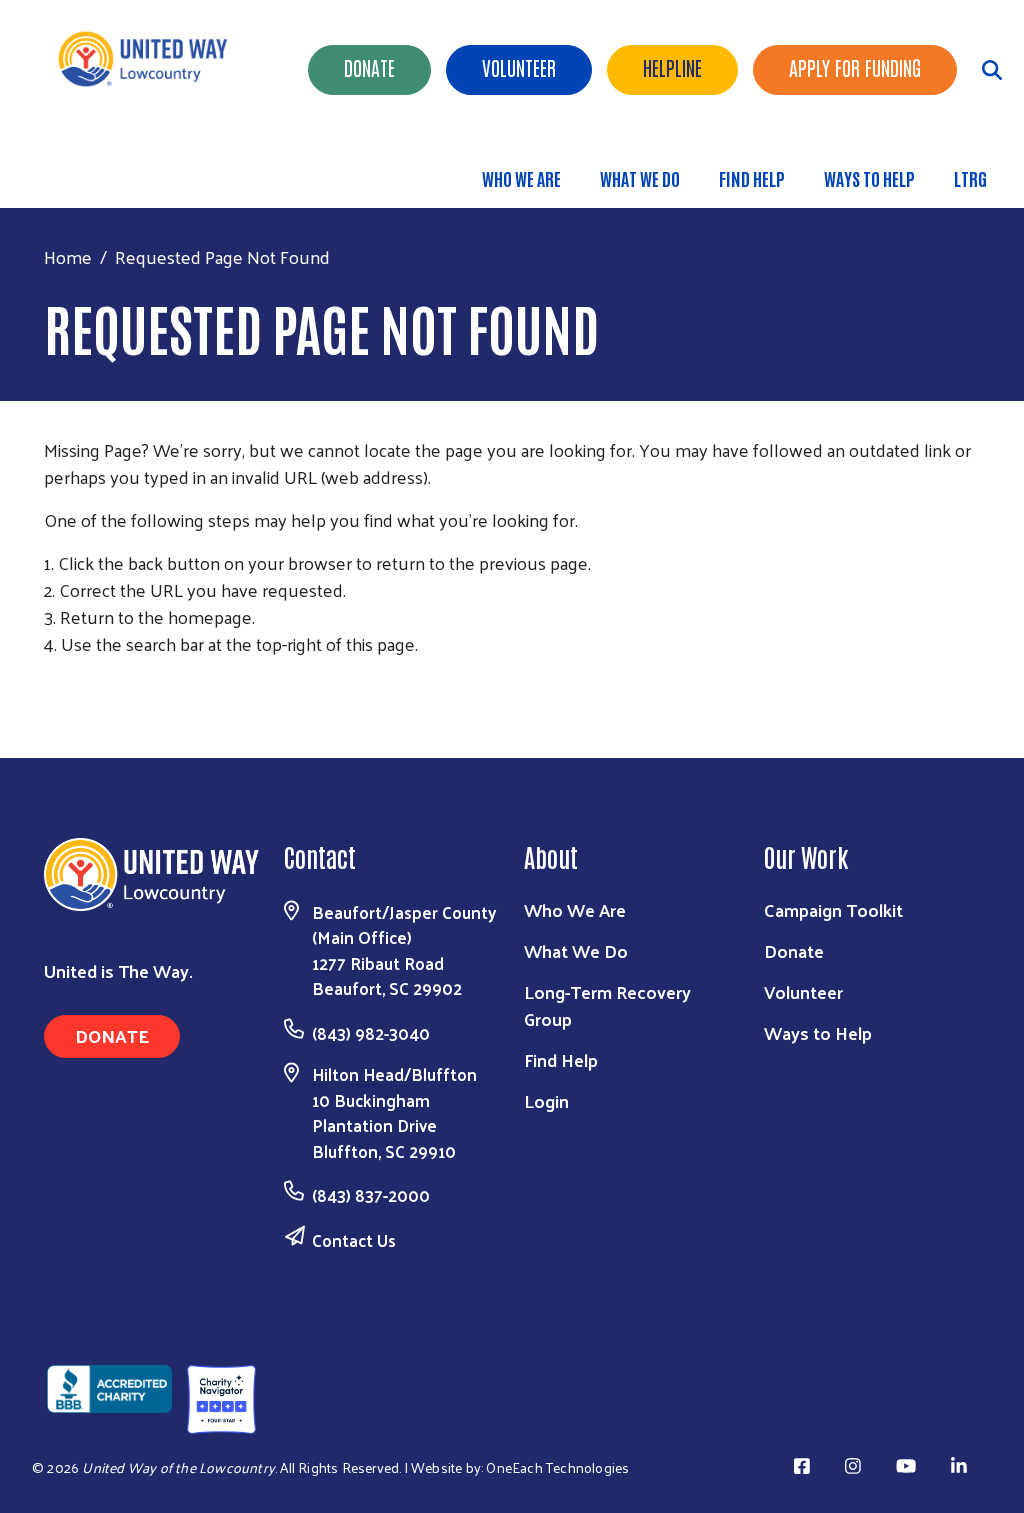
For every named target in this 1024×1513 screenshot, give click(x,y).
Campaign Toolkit (833, 909)
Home (68, 256)
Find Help (752, 178)
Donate (369, 67)
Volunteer (519, 67)
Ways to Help (869, 178)
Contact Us (354, 1240)
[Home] (150, 59)
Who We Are (521, 178)
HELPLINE (672, 67)
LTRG (970, 178)
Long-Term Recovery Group (607, 1005)
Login (546, 1100)
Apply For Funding (855, 67)
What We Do (640, 178)
